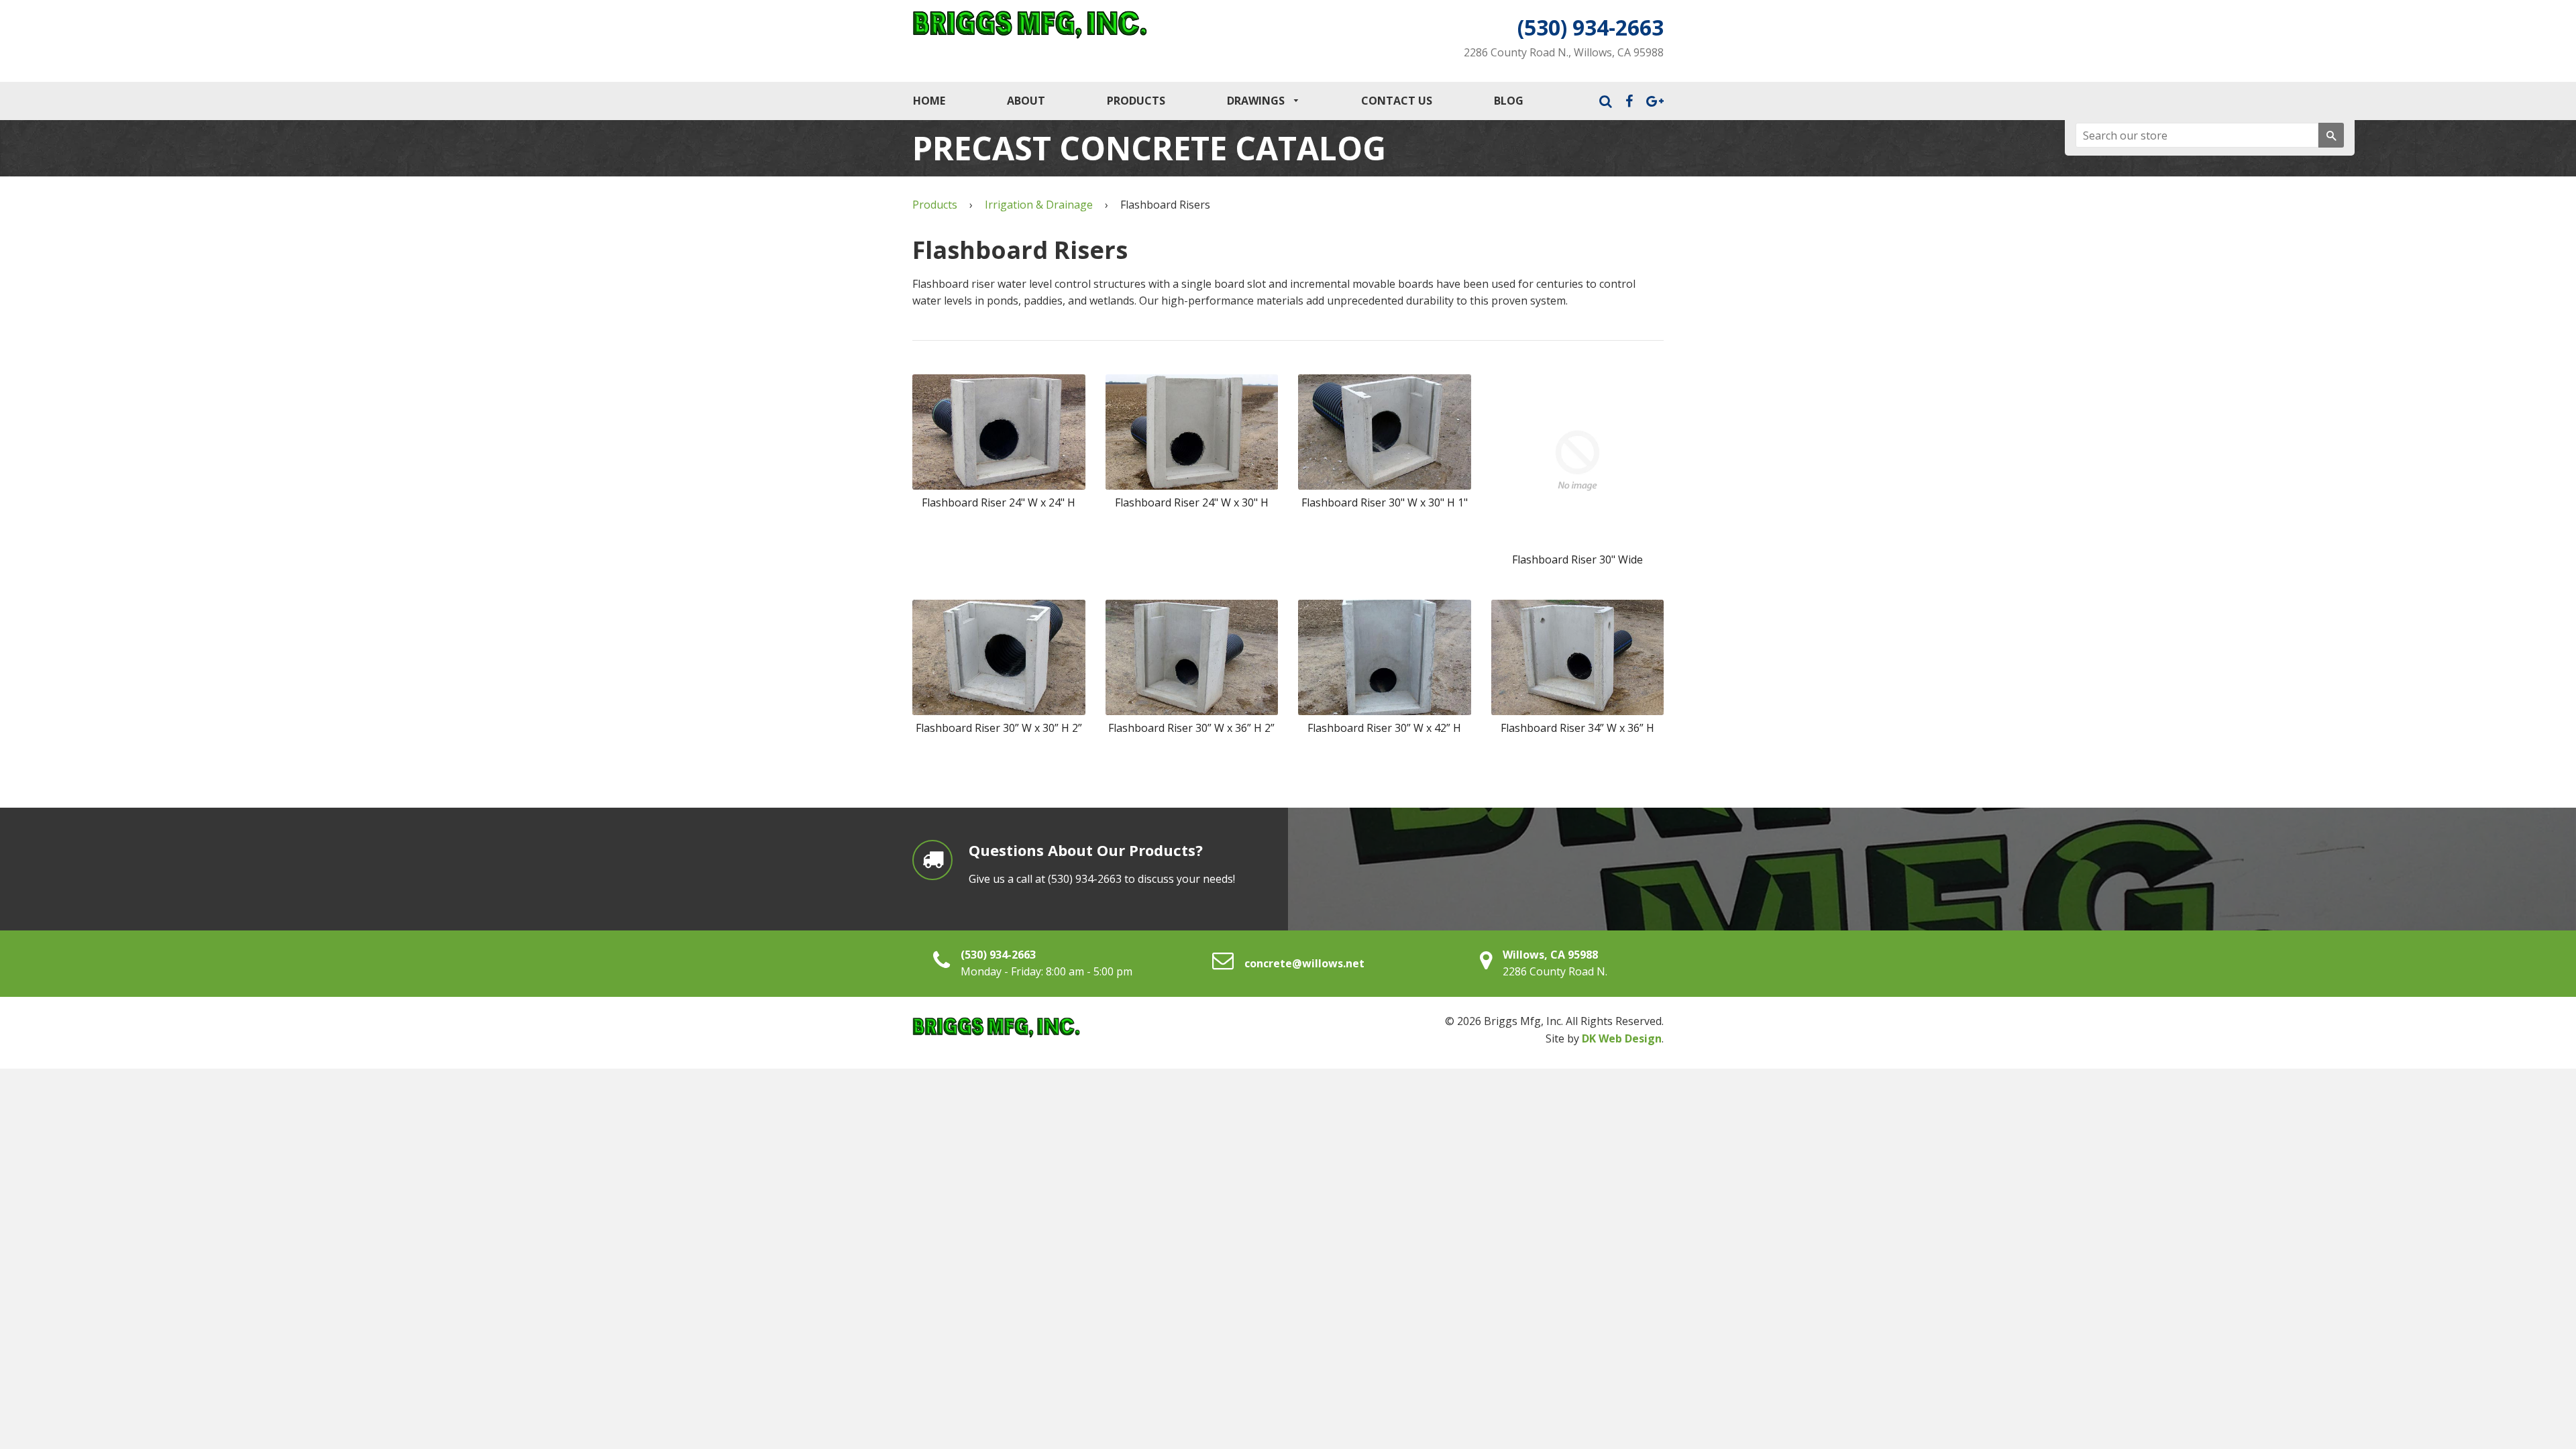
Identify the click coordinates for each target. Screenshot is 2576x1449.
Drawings (1257, 101)
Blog (1509, 101)
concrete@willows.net (1304, 963)
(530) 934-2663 (1591, 27)
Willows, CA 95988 (1550, 955)
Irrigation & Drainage (1039, 205)
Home (929, 101)
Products (1136, 101)
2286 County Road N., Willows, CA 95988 (1564, 52)
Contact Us (1397, 101)
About (1026, 101)
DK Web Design (1622, 1038)
